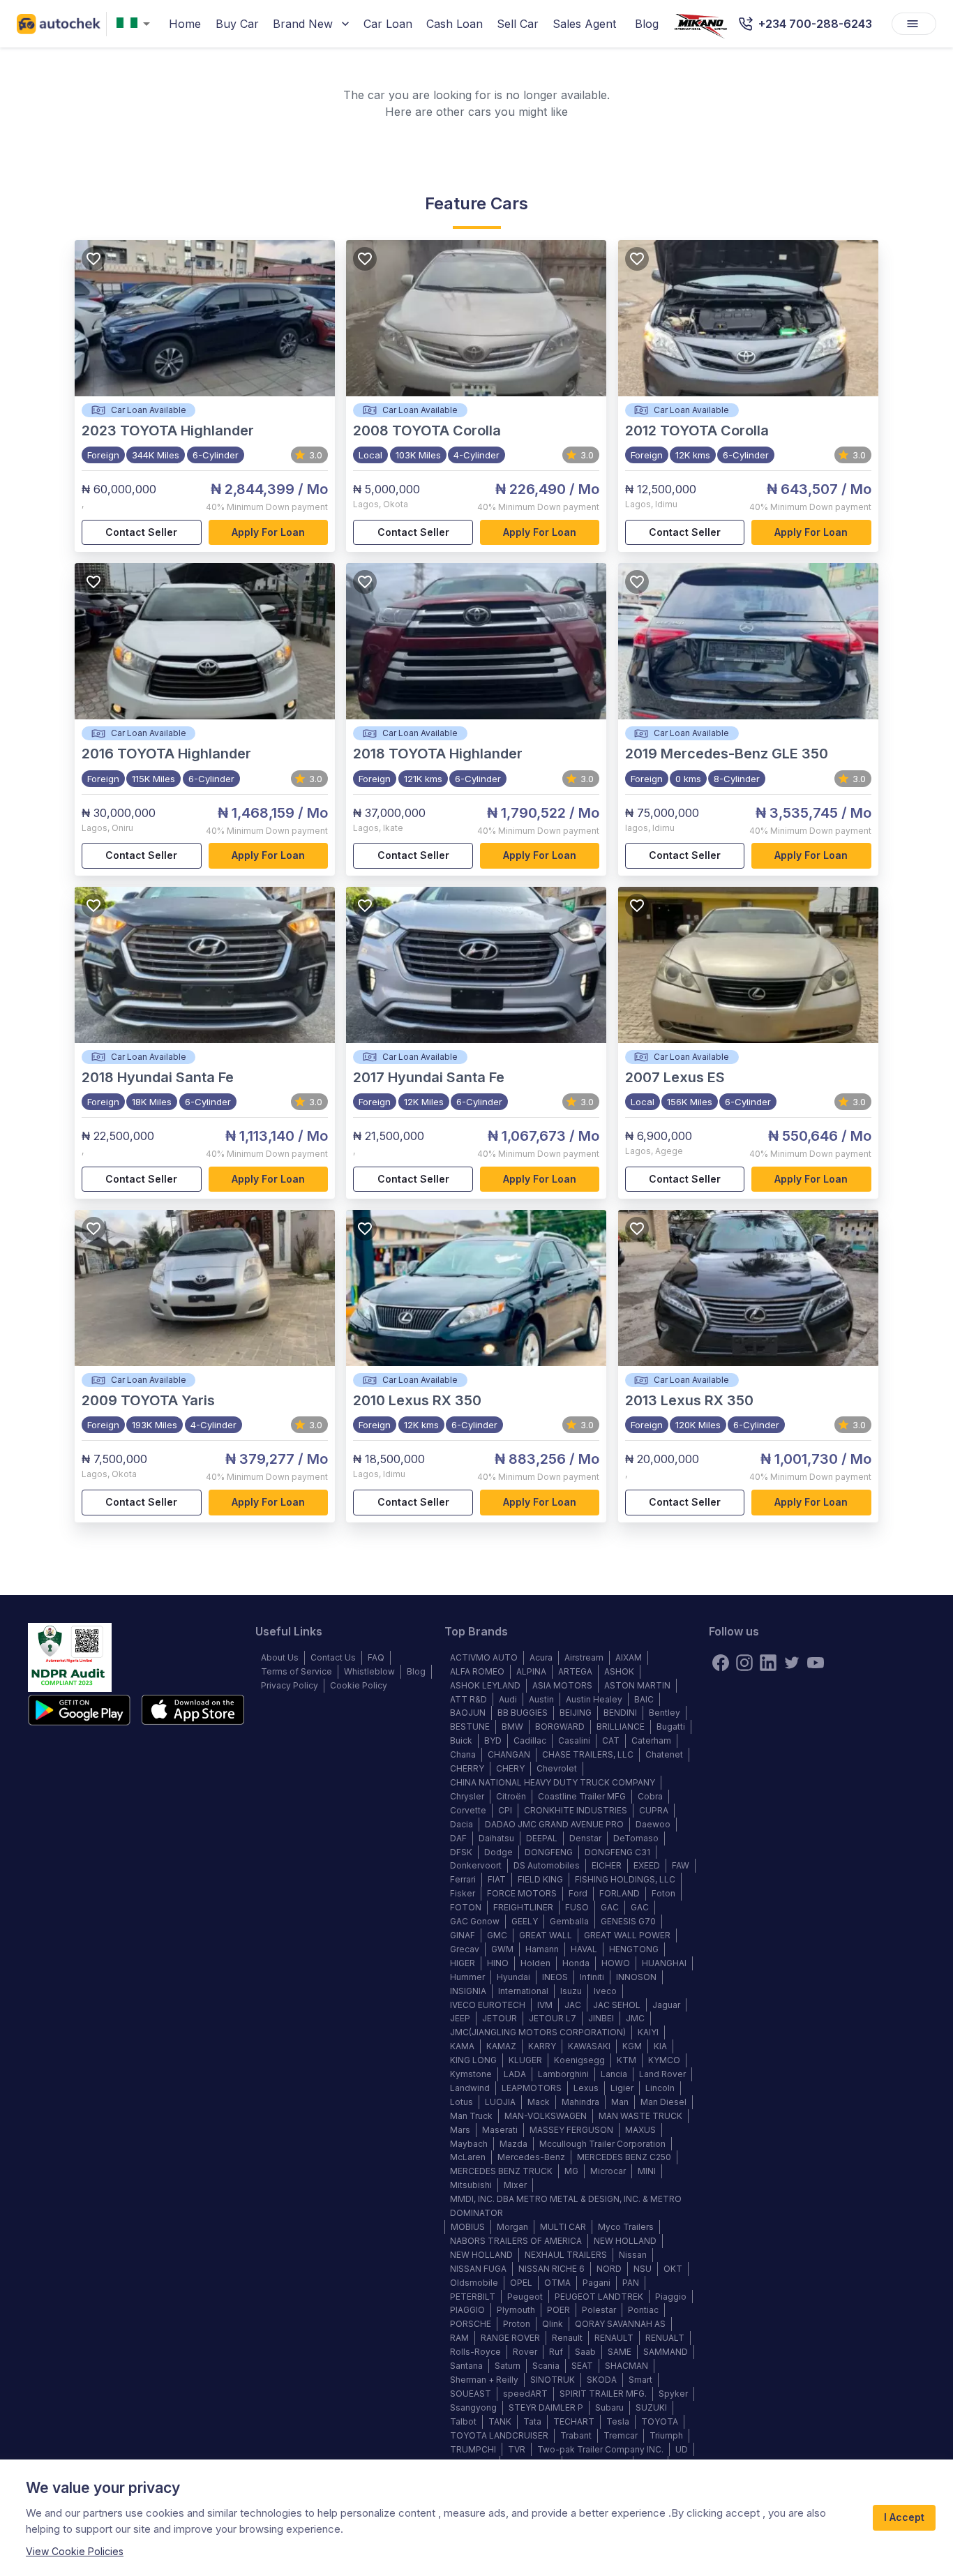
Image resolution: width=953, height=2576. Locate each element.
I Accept (904, 2517)
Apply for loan (268, 532)
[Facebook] (721, 1663)
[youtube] (816, 1663)
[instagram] (744, 1663)
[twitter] (792, 1663)
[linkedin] (768, 1663)
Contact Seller (141, 532)
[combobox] (136, 24)
